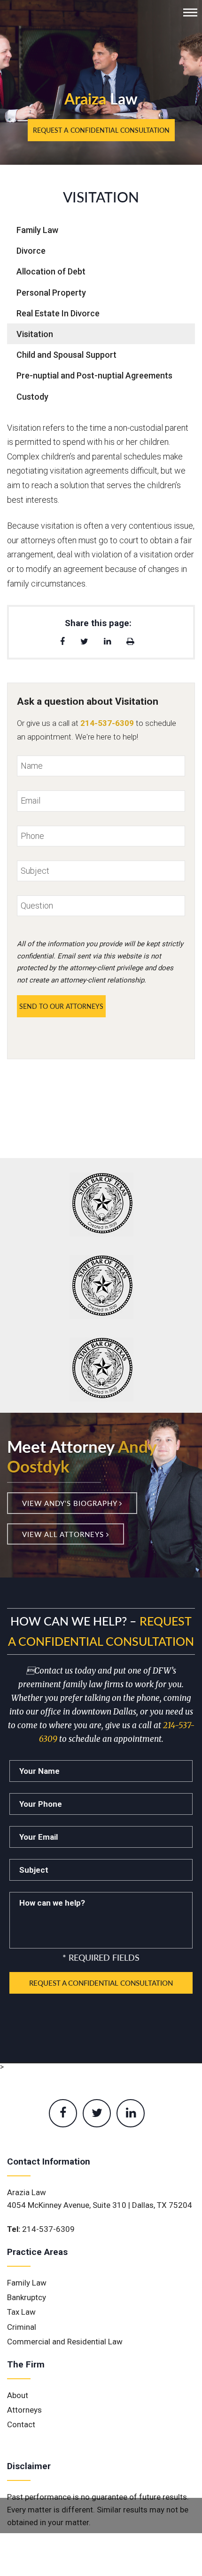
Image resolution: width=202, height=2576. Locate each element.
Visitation (35, 334)
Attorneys (24, 2410)
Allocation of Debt (51, 271)
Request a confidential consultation (101, 130)
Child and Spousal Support (66, 355)
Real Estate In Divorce (58, 313)
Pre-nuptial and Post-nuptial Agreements (94, 375)
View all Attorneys (64, 1534)
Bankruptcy (27, 2297)
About (18, 2395)
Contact (21, 2424)
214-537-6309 (48, 2229)
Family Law (37, 230)
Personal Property (51, 293)
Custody (32, 397)
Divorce (31, 251)
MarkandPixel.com (101, 2558)
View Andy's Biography (71, 1503)
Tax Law (21, 2312)
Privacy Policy (114, 2547)
